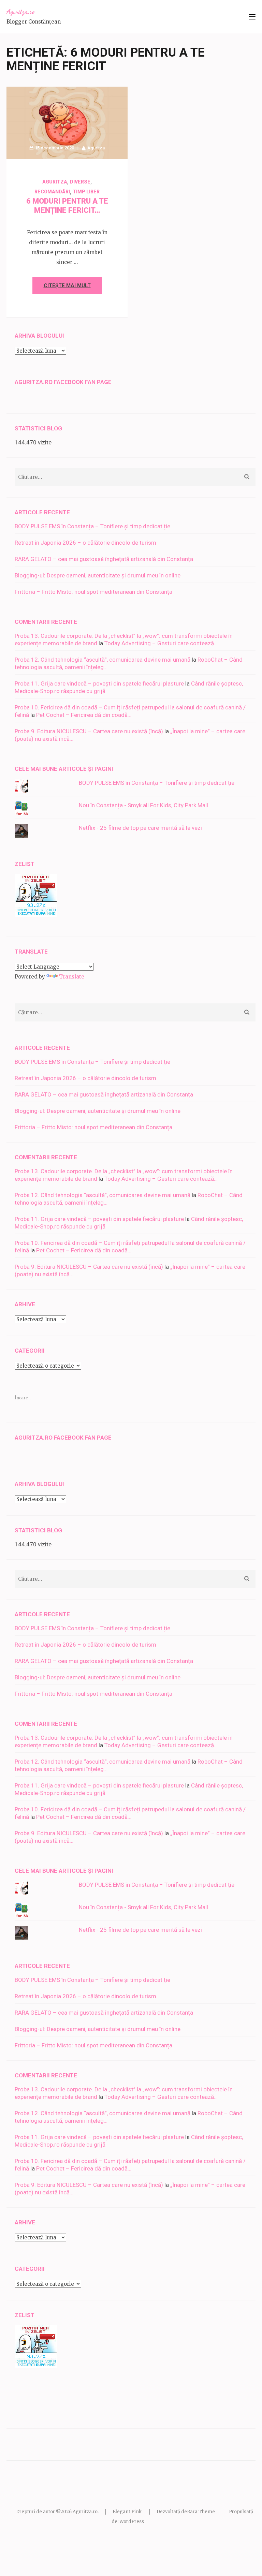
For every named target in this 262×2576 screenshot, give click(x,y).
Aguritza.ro (21, 12)
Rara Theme (201, 2512)
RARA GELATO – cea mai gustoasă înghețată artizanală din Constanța (104, 559)
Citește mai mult (67, 285)
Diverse (80, 182)
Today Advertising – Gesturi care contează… (161, 643)
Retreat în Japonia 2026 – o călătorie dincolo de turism (85, 543)
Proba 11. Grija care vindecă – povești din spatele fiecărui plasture (99, 683)
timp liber (86, 192)
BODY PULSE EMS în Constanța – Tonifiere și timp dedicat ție (92, 526)
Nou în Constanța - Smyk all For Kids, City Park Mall (143, 805)
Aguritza (96, 148)
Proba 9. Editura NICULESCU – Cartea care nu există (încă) (89, 731)
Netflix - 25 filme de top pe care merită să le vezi (140, 828)
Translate (72, 977)
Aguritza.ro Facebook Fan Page (63, 382)
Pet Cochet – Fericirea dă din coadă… (84, 715)
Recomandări (52, 192)
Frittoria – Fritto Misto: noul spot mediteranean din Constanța (93, 592)
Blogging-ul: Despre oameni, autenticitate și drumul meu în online (98, 575)
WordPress (132, 2522)
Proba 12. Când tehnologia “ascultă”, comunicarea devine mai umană (103, 660)
